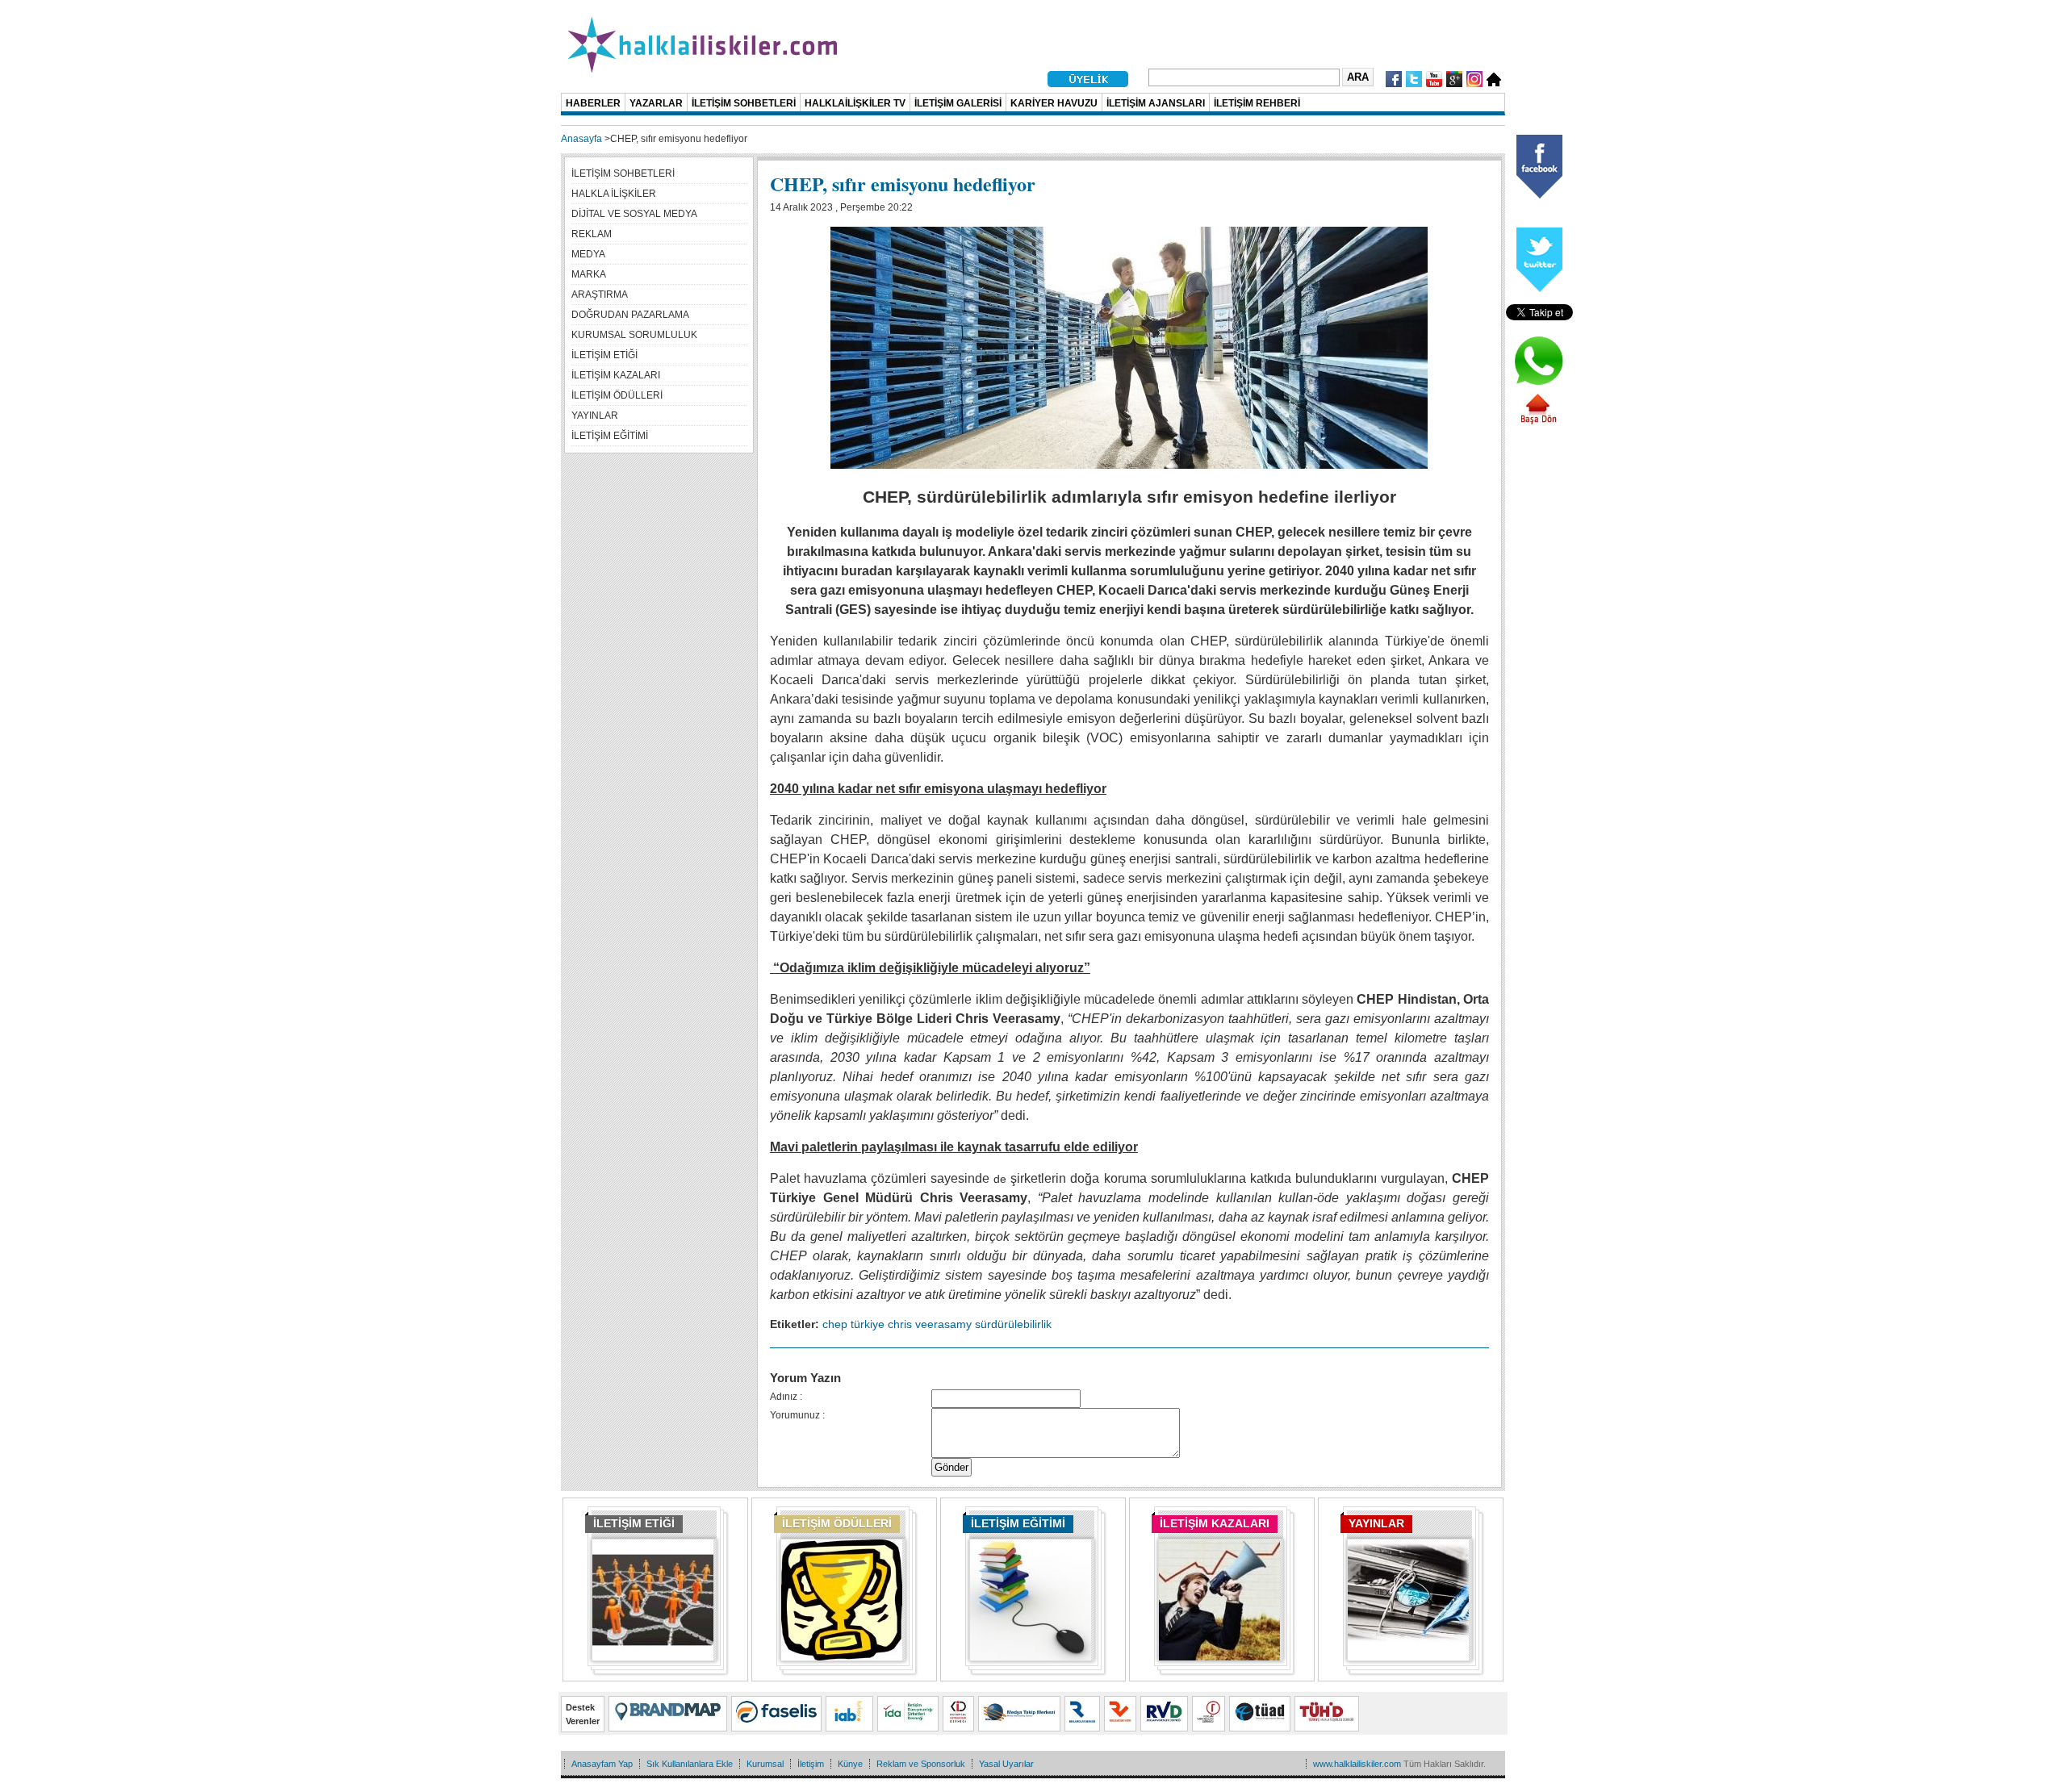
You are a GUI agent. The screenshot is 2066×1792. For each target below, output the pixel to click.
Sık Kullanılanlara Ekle (690, 1764)
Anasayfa (581, 139)
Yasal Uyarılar (1006, 1764)
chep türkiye (853, 1324)
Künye (850, 1764)
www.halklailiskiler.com (1357, 1764)
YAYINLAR (1376, 1523)
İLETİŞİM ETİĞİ (634, 1523)
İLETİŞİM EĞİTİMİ (1018, 1523)
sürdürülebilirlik (1013, 1324)
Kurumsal (765, 1764)
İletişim (811, 1764)
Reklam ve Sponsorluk (921, 1764)
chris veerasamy (930, 1324)
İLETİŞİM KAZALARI (1215, 1523)
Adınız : (786, 1397)
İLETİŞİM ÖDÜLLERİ (837, 1523)
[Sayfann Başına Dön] (1538, 422)
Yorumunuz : (797, 1415)
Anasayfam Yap (602, 1764)
